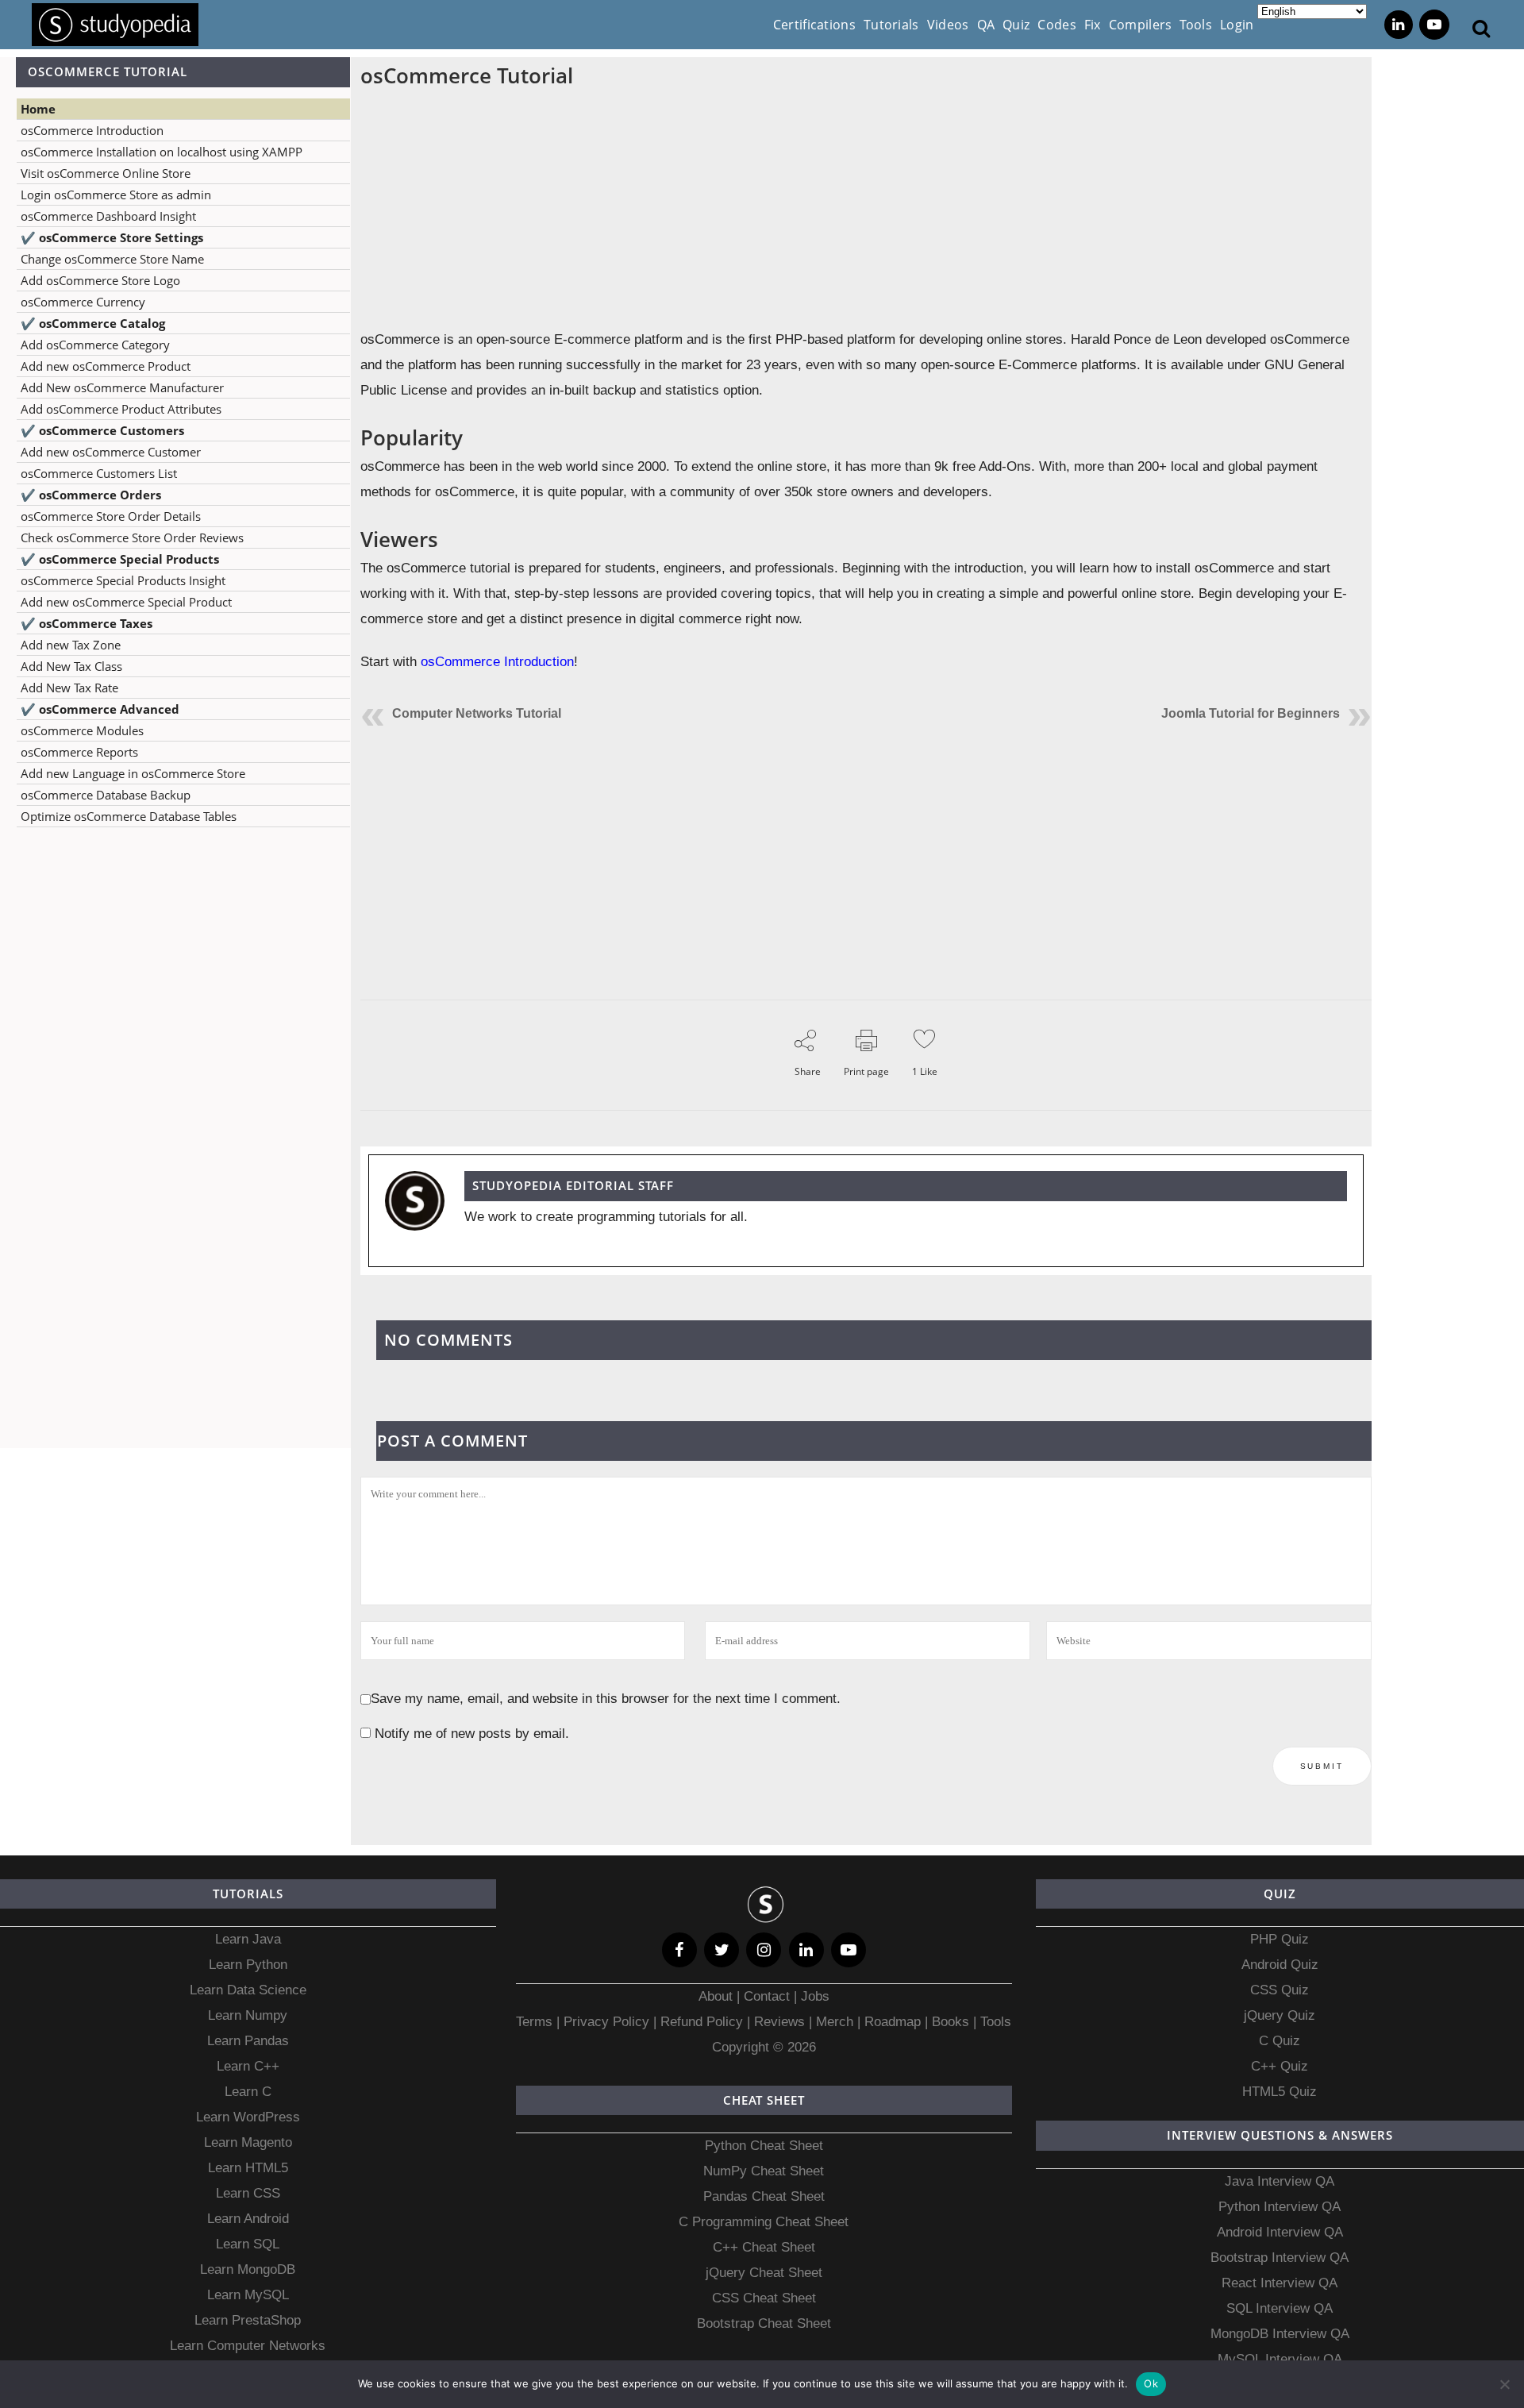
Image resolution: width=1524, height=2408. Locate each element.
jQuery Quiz (1280, 2015)
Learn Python (248, 1965)
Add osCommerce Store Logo (100, 280)
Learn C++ (248, 2066)
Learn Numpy (248, 2015)
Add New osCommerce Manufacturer (122, 387)
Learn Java (248, 1939)
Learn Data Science (248, 1990)
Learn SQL (248, 2244)
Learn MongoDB (248, 2269)
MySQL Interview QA (1280, 2359)
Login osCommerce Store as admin (116, 195)
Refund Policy (700, 2022)
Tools (996, 2022)
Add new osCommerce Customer (111, 452)
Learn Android (248, 2219)
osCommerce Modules (82, 730)
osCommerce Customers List (99, 473)
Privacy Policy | (608, 2022)
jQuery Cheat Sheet (764, 2273)
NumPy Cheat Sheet (764, 2171)
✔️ (112, 237)
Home (38, 109)
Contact (767, 1996)
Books (951, 2022)
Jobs (815, 1996)
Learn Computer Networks (248, 2346)
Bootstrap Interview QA (1280, 2258)
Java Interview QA (1280, 2181)
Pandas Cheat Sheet (764, 2196)
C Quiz (1280, 2041)
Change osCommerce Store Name (112, 259)
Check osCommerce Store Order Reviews (132, 537)
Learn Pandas (248, 2041)
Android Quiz (1280, 1965)
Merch (835, 2022)
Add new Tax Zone (71, 645)
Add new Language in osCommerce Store (133, 773)
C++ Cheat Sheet (764, 2247)
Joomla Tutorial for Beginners (1251, 713)
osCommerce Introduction (92, 130)
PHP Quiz (1280, 1939)
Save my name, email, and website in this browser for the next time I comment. (606, 1699)
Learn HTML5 (248, 2168)
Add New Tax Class (71, 666)
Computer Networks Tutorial (477, 713)
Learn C (248, 2092)
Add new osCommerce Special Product (126, 602)
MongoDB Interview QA (1280, 2334)
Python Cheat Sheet (764, 2146)
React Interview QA (1280, 2283)
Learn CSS (248, 2193)
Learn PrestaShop (248, 2320)
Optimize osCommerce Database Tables (129, 816)
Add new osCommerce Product (106, 366)
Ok (1151, 2383)
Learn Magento (248, 2142)
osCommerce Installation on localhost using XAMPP (162, 152)
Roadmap (893, 2022)
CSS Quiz (1280, 1990)
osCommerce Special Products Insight (123, 580)
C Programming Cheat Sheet (764, 2222)
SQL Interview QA (1280, 2308)
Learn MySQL (248, 2295)
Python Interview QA (1280, 2207)
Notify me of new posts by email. (472, 1734)
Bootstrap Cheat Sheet (764, 2323)
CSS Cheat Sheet (764, 2298)
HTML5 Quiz (1280, 2092)
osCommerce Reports (79, 752)
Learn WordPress (248, 2117)
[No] (1504, 2384)
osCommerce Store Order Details (111, 516)
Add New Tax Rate (69, 688)
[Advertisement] (175, 997)
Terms (536, 2022)
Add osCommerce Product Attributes (121, 409)
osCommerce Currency (83, 302)
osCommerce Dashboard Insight (108, 216)
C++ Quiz (1280, 2066)
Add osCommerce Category (95, 345)
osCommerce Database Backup (106, 795)
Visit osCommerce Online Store (106, 173)
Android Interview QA (1280, 2232)
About (718, 1996)
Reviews (781, 2022)
